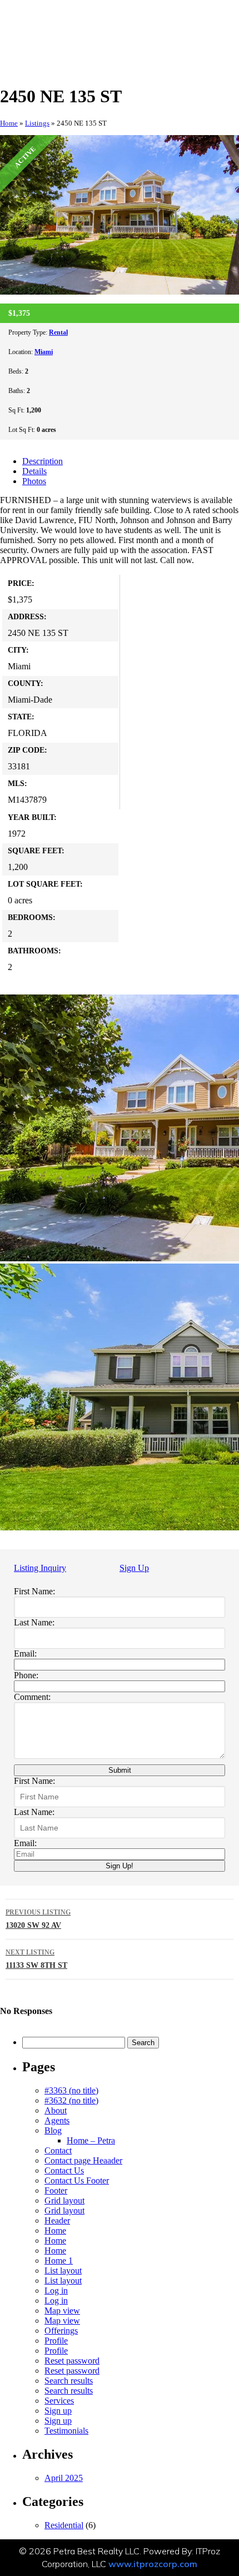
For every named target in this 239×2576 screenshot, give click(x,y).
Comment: (32, 1697)
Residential (64, 2525)
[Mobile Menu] (207, 21)
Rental (58, 332)
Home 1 (59, 2261)
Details (34, 471)
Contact (58, 2150)
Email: (25, 1653)
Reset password (72, 2361)
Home (9, 123)
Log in (56, 2291)
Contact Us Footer (77, 2180)
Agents (57, 2120)
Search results (69, 2381)
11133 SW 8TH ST (36, 1959)
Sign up (58, 2411)
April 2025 (64, 2478)
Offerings (61, 2331)
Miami (44, 352)
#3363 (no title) (71, 2090)
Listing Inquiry (40, 1568)
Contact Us (64, 2170)
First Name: (34, 1591)
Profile (56, 2341)
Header (57, 2221)
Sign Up (134, 1568)
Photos (34, 481)
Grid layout (64, 2200)
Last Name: (34, 1622)
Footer (56, 2190)
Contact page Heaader (83, 2160)
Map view (62, 2311)
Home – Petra (91, 2140)
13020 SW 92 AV (38, 1919)
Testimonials (66, 2431)
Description (43, 461)
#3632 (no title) (71, 2100)
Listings (37, 123)
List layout (63, 2271)
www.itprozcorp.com (153, 2564)
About (56, 2110)
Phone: (26, 1675)
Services (59, 2401)
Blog (53, 2130)
